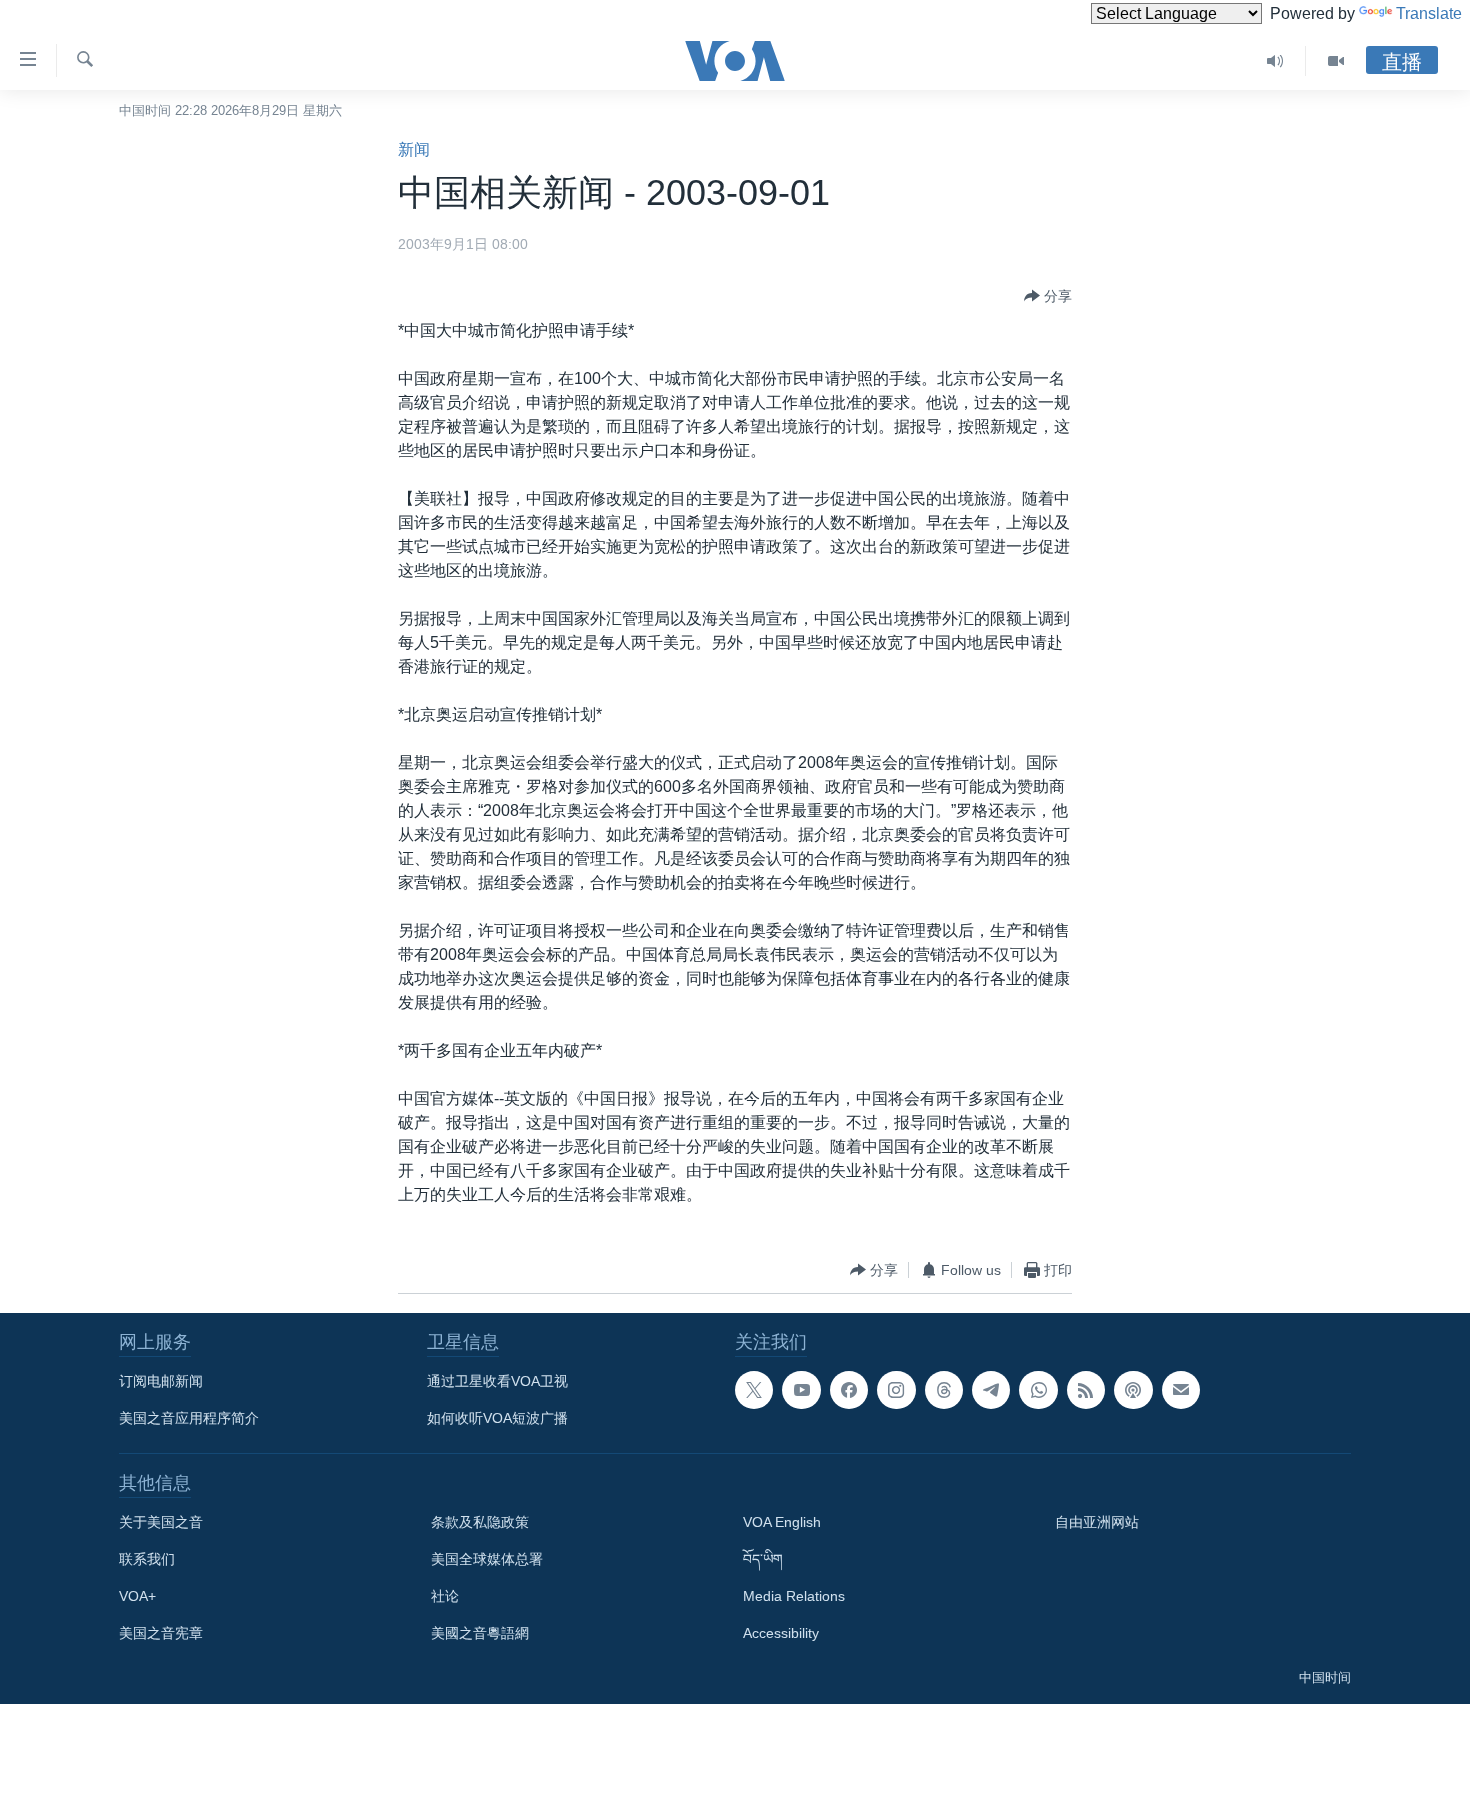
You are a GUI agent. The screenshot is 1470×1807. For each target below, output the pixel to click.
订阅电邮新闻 (161, 1381)
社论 (445, 1596)
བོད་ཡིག (763, 1559)
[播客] (1133, 1390)
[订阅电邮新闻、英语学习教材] (1181, 1390)
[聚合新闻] (1086, 1390)
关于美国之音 (161, 1522)
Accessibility (781, 1633)
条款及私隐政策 (480, 1522)
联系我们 (147, 1559)
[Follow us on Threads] (944, 1390)
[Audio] (1275, 61)
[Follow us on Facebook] (849, 1390)
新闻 (414, 149)
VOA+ (137, 1596)
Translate (1429, 13)
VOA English (782, 1522)
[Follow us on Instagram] (896, 1390)
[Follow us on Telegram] (991, 1390)
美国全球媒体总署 (487, 1559)
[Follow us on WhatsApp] (1038, 1390)
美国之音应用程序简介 (189, 1418)
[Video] (1336, 61)
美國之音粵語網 (480, 1633)
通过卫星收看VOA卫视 (497, 1381)
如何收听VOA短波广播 (497, 1418)
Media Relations (794, 1596)
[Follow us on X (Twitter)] (754, 1390)
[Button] (1048, 296)
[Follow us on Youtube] (801, 1390)
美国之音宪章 (161, 1633)
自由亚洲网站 (1097, 1522)
